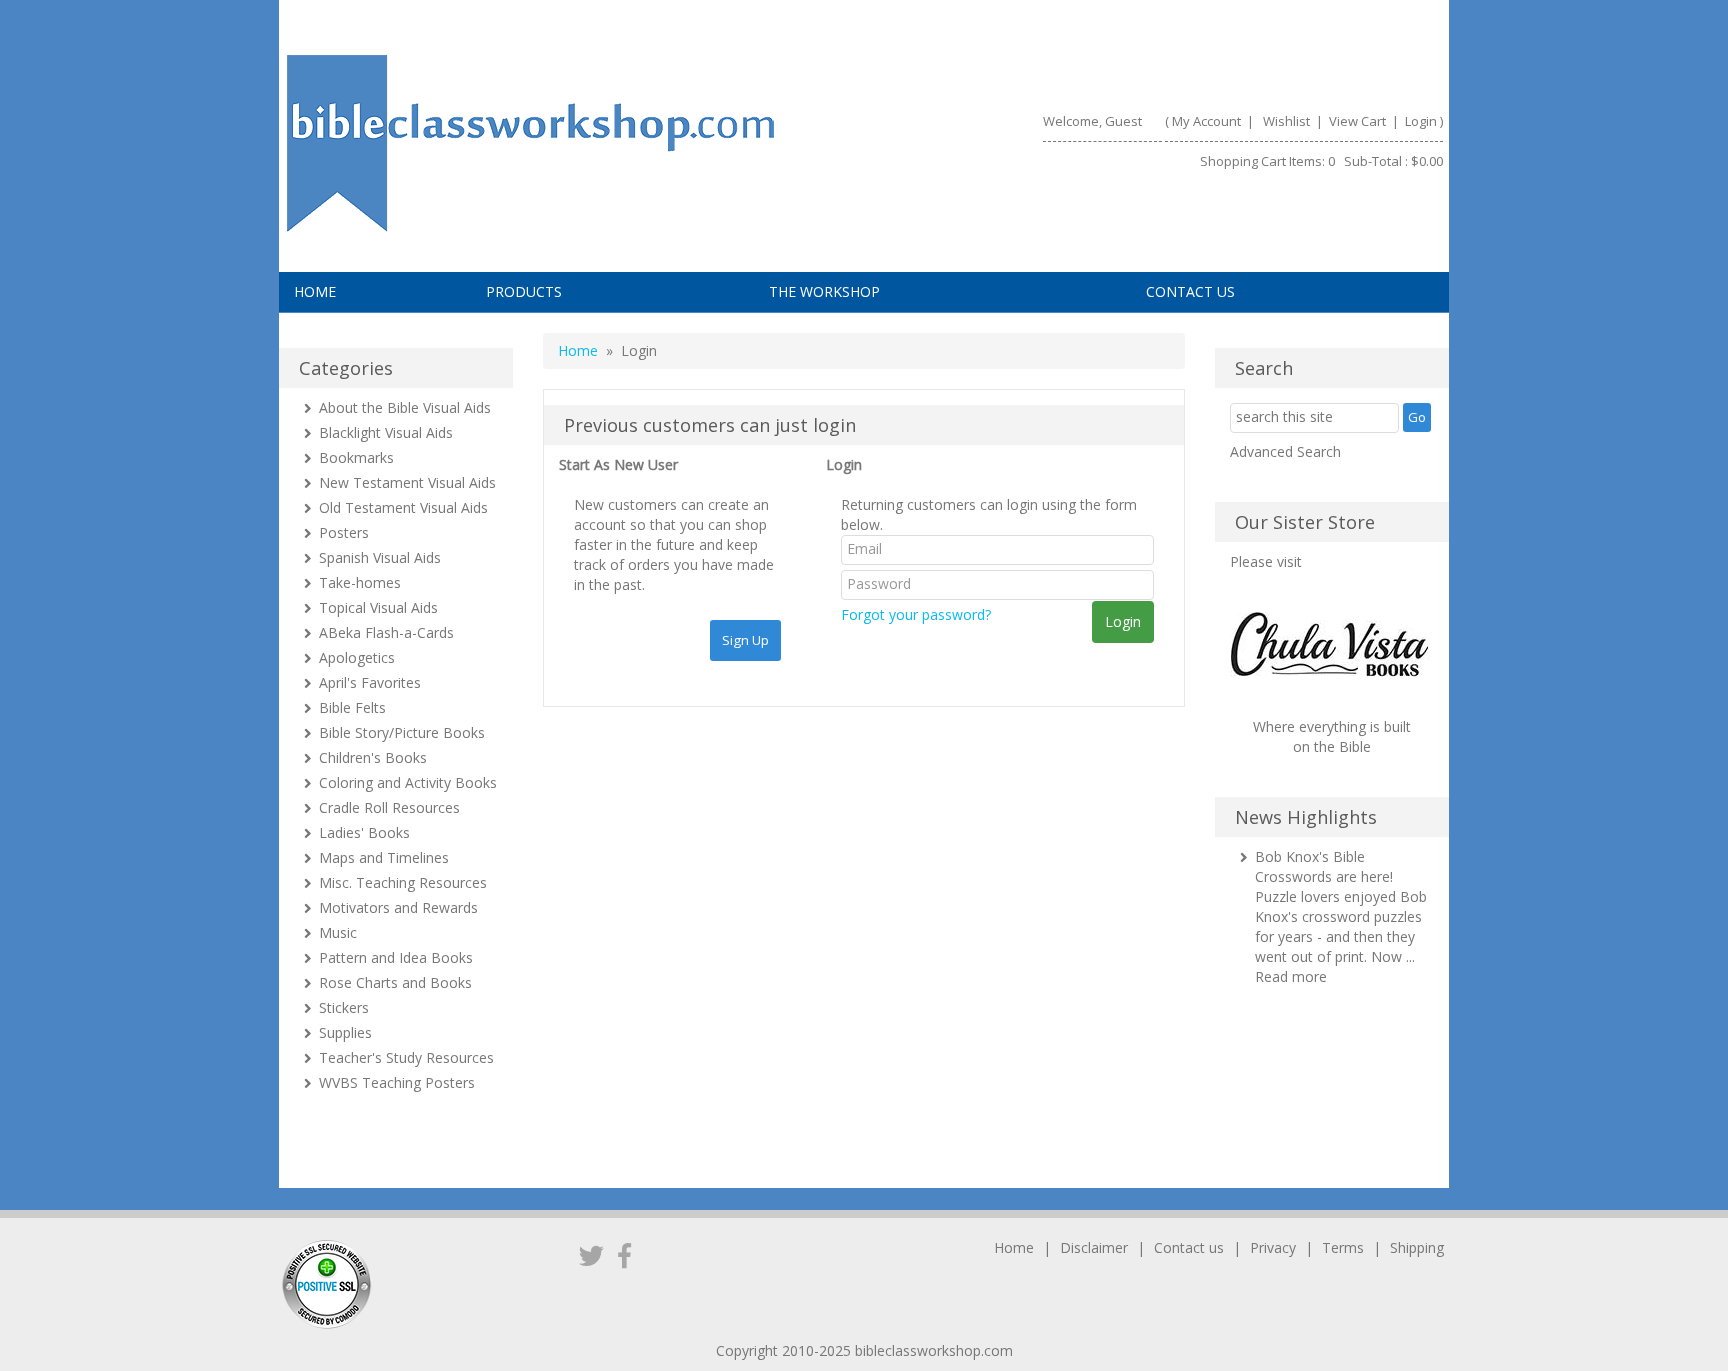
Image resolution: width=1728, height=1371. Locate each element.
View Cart (1356, 121)
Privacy (1273, 1247)
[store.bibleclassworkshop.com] (563, 143)
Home (315, 291)
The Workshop (824, 291)
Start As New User (618, 464)
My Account (1206, 121)
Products (524, 291)
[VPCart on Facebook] (624, 1255)
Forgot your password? (916, 614)
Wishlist (1286, 121)
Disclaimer (1094, 1247)
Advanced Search (1285, 451)
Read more (1291, 976)
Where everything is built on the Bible (1332, 736)
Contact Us (1190, 291)
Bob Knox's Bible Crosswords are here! (1324, 866)
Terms (1343, 1247)
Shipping (1417, 1247)
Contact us (1189, 1247)
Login (1421, 121)
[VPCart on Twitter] (591, 1255)
